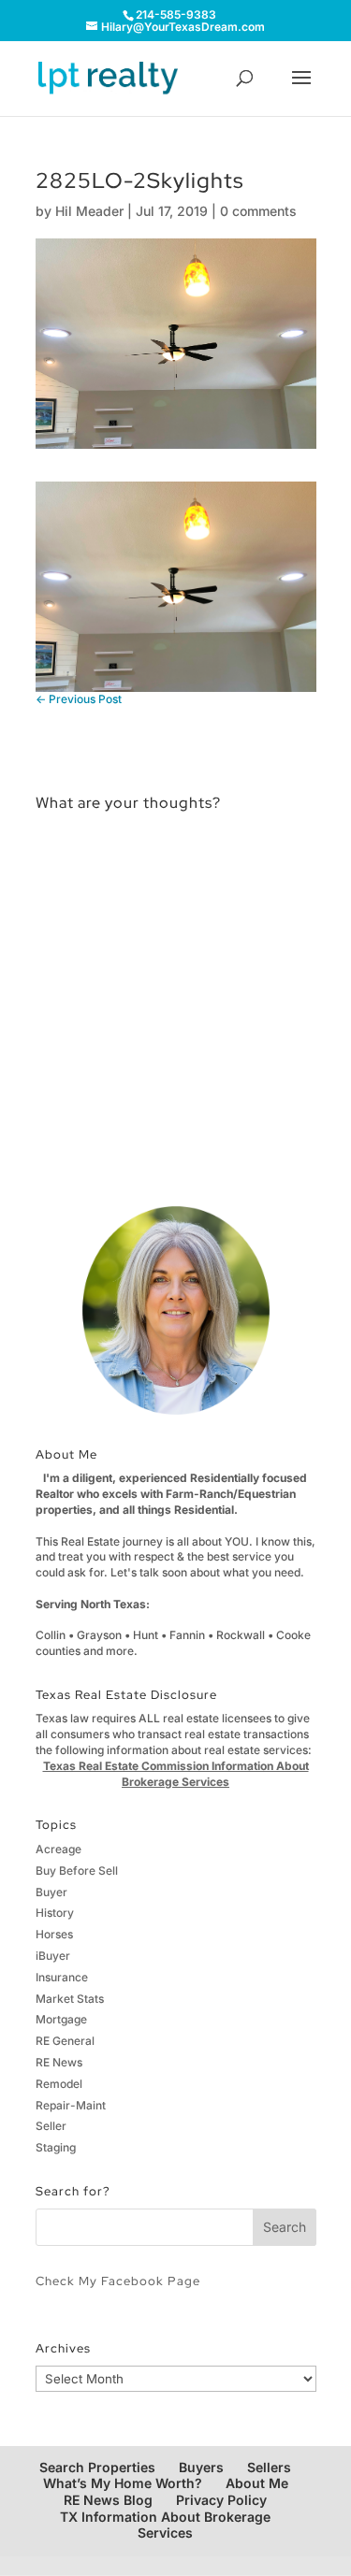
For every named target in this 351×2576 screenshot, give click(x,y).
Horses (54, 1934)
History (55, 1913)
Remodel (59, 2084)
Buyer (51, 1892)
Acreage (58, 1849)
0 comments (258, 211)
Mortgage (61, 2019)
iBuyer (53, 1956)
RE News (59, 2062)
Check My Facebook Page (118, 2281)
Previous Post (79, 699)
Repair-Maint (71, 2105)
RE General (65, 2041)
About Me (257, 2483)
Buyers (201, 2467)
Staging (56, 2147)
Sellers (269, 2467)
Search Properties (97, 2467)
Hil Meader (89, 211)
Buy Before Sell (77, 1871)
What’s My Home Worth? (123, 2483)
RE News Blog (108, 2500)
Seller (51, 2126)
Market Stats (70, 1999)
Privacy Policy (221, 2500)
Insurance (62, 1977)
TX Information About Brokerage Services (165, 2525)
